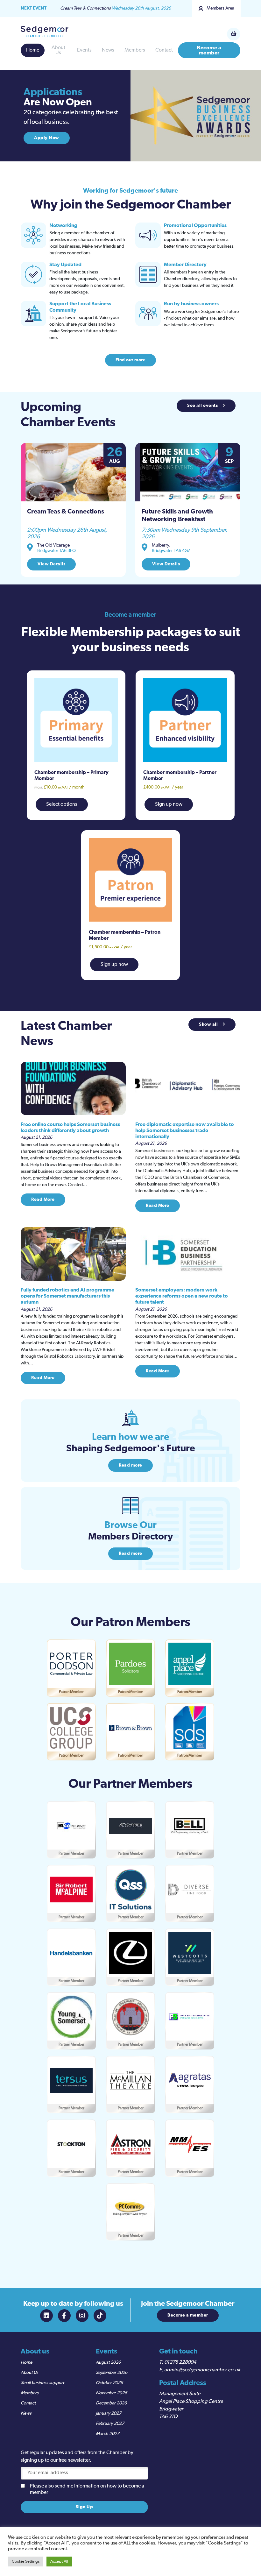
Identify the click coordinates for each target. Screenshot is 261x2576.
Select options (62, 804)
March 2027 (108, 2434)
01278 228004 (180, 2362)
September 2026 (112, 2373)
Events (84, 50)
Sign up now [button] (169, 804)
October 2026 (109, 2383)
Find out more (131, 360)
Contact (164, 50)
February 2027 (110, 2424)
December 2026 (111, 2403)
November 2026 (111, 2393)
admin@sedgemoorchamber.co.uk (202, 2370)
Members (135, 50)
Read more (130, 1465)
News (108, 50)
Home (33, 50)
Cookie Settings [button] (26, 2562)
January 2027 (109, 2413)
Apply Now (47, 138)
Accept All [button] (59, 2562)
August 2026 (108, 2362)
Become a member (209, 50)
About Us (58, 50)
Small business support (42, 2383)
